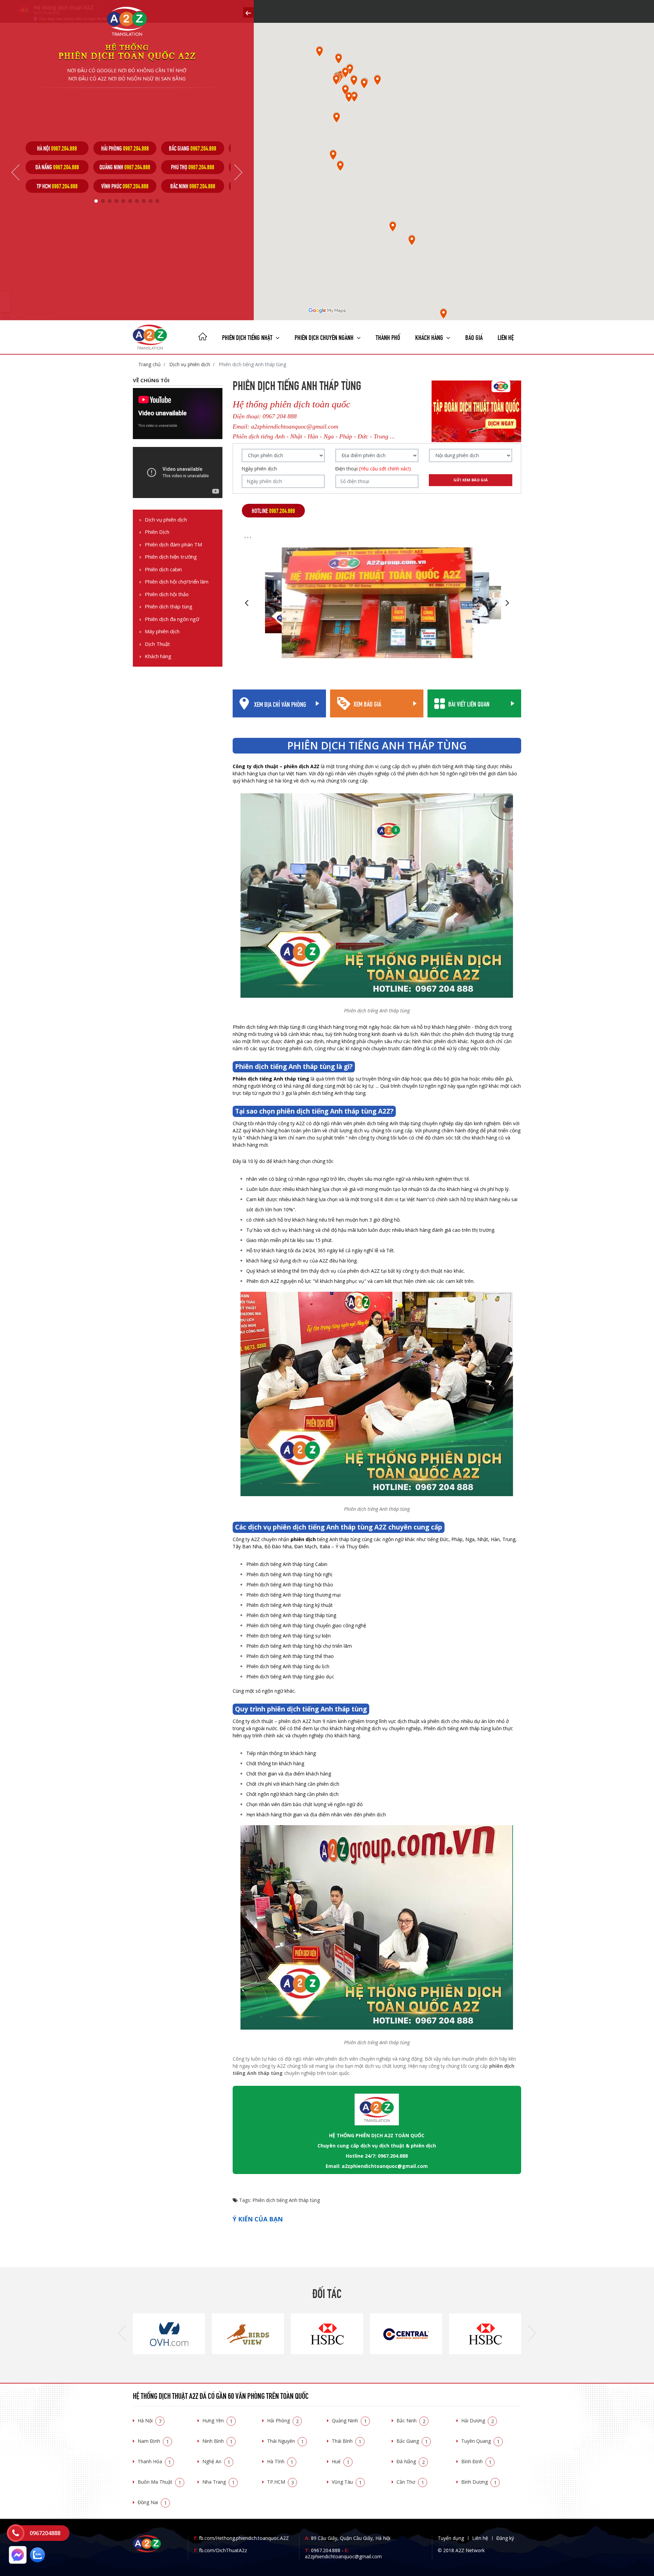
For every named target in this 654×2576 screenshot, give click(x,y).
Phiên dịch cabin (163, 569)
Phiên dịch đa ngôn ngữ (172, 619)
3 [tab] (110, 201)
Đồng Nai (152, 2502)
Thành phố (388, 337)
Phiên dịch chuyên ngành (325, 337)
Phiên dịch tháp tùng (169, 607)
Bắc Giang (412, 2441)
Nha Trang (219, 2482)
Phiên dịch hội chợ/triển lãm (177, 582)
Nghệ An (216, 2461)
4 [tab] (116, 201)
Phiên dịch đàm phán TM (173, 545)
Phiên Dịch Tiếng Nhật (248, 337)
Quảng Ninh (349, 2420)
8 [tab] (144, 201)
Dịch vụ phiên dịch (189, 364)
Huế (341, 2461)
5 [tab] (123, 201)
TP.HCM (281, 2482)
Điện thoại (373, 469)
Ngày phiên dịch (259, 469)
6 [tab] (130, 201)
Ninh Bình (217, 2441)
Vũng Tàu (347, 2482)
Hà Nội (150, 2420)
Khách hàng (158, 656)
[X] (203, 337)
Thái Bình (347, 2441)
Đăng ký (505, 2538)
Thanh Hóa (154, 2461)
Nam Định (153, 2441)
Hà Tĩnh (280, 2461)
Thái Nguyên (285, 2441)
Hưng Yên (217, 2420)
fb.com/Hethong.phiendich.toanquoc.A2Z (241, 2538)
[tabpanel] (57, 167)
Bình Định (476, 2461)
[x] (248, 12)
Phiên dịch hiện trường (171, 557)
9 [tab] (151, 201)
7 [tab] (137, 201)
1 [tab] (96, 201)
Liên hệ (506, 337)
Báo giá (474, 337)
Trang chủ (150, 364)
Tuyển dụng (451, 2538)
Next (238, 172)
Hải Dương (478, 2420)
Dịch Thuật (157, 644)
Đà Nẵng (411, 2461)
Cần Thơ (410, 2482)
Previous (15, 172)
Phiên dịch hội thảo (167, 594)
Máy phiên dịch (162, 631)
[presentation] (122, 2334)
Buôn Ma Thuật (159, 2482)
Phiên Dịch (157, 532)
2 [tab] (103, 201)
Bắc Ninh (411, 2420)
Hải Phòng (283, 2420)
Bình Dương (479, 2482)
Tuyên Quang (480, 2441)
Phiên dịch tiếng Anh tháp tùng (286, 2200)
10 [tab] (157, 201)
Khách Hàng (430, 337)
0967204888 (45, 2533)
